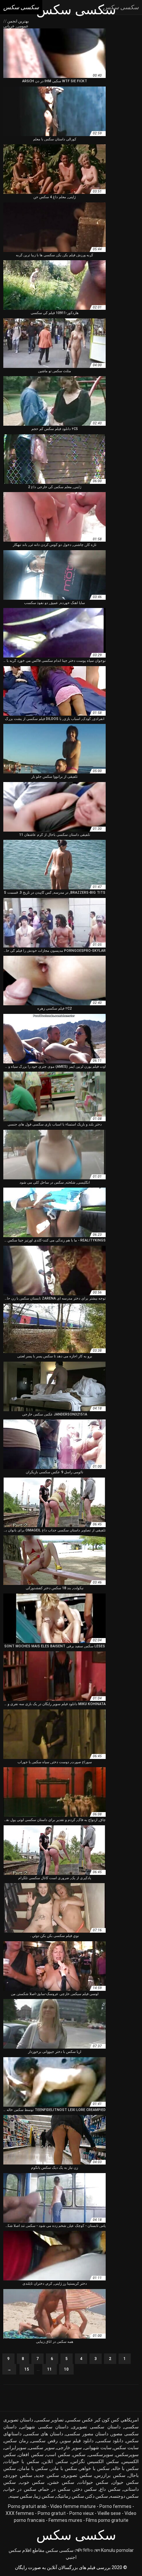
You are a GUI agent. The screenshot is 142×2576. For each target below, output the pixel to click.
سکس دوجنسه (124, 2496)
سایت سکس (126, 2448)
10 (66, 2369)
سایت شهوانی (98, 2448)
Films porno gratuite (107, 2520)
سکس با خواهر (95, 2468)
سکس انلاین (55, 2461)
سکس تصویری (77, 2475)
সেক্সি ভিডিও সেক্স (87, 2550)
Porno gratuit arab (27, 2506)
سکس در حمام (55, 2489)
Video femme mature (73, 2506)
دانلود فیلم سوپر (77, 2441)
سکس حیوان (126, 2482)
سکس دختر (85, 2489)
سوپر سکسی (42, 2448)
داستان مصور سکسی (87, 2434)
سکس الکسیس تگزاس (95, 2461)
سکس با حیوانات (22, 2461)
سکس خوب (32, 2482)
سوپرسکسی (101, 2454)
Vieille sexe (109, 2513)
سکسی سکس (60, 2550)
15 (27, 2369)
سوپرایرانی (15, 2448)
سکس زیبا (44, 2496)
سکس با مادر (64, 2468)
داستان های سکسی (44, 2434)
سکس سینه (21, 2496)
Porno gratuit (52, 2513)
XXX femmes (20, 2513)
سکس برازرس (110, 2475)
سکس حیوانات (93, 2482)
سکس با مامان (33, 2468)
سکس (79, 2454)
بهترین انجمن (18, 21)
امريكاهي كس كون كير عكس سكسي (102, 2420)
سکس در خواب (20, 2489)
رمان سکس (16, 2441)
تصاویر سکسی (50, 2420)
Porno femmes (115, 2506)
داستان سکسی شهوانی (44, 2427)
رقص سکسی (44, 2441)
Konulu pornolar (117, 2550)
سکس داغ (110, 2489)
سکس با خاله (126, 2468)
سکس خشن (62, 2482)
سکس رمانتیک (70, 2496)
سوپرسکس (127, 2454)
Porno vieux (82, 2513)
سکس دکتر (97, 2496)
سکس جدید (47, 2475)
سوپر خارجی (69, 2448)
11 (50, 2369)
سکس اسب (58, 2454)
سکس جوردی (18, 2475)
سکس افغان (31, 2454)
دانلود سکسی (110, 2441)
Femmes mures (65, 2520)
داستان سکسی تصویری (96, 2427)
